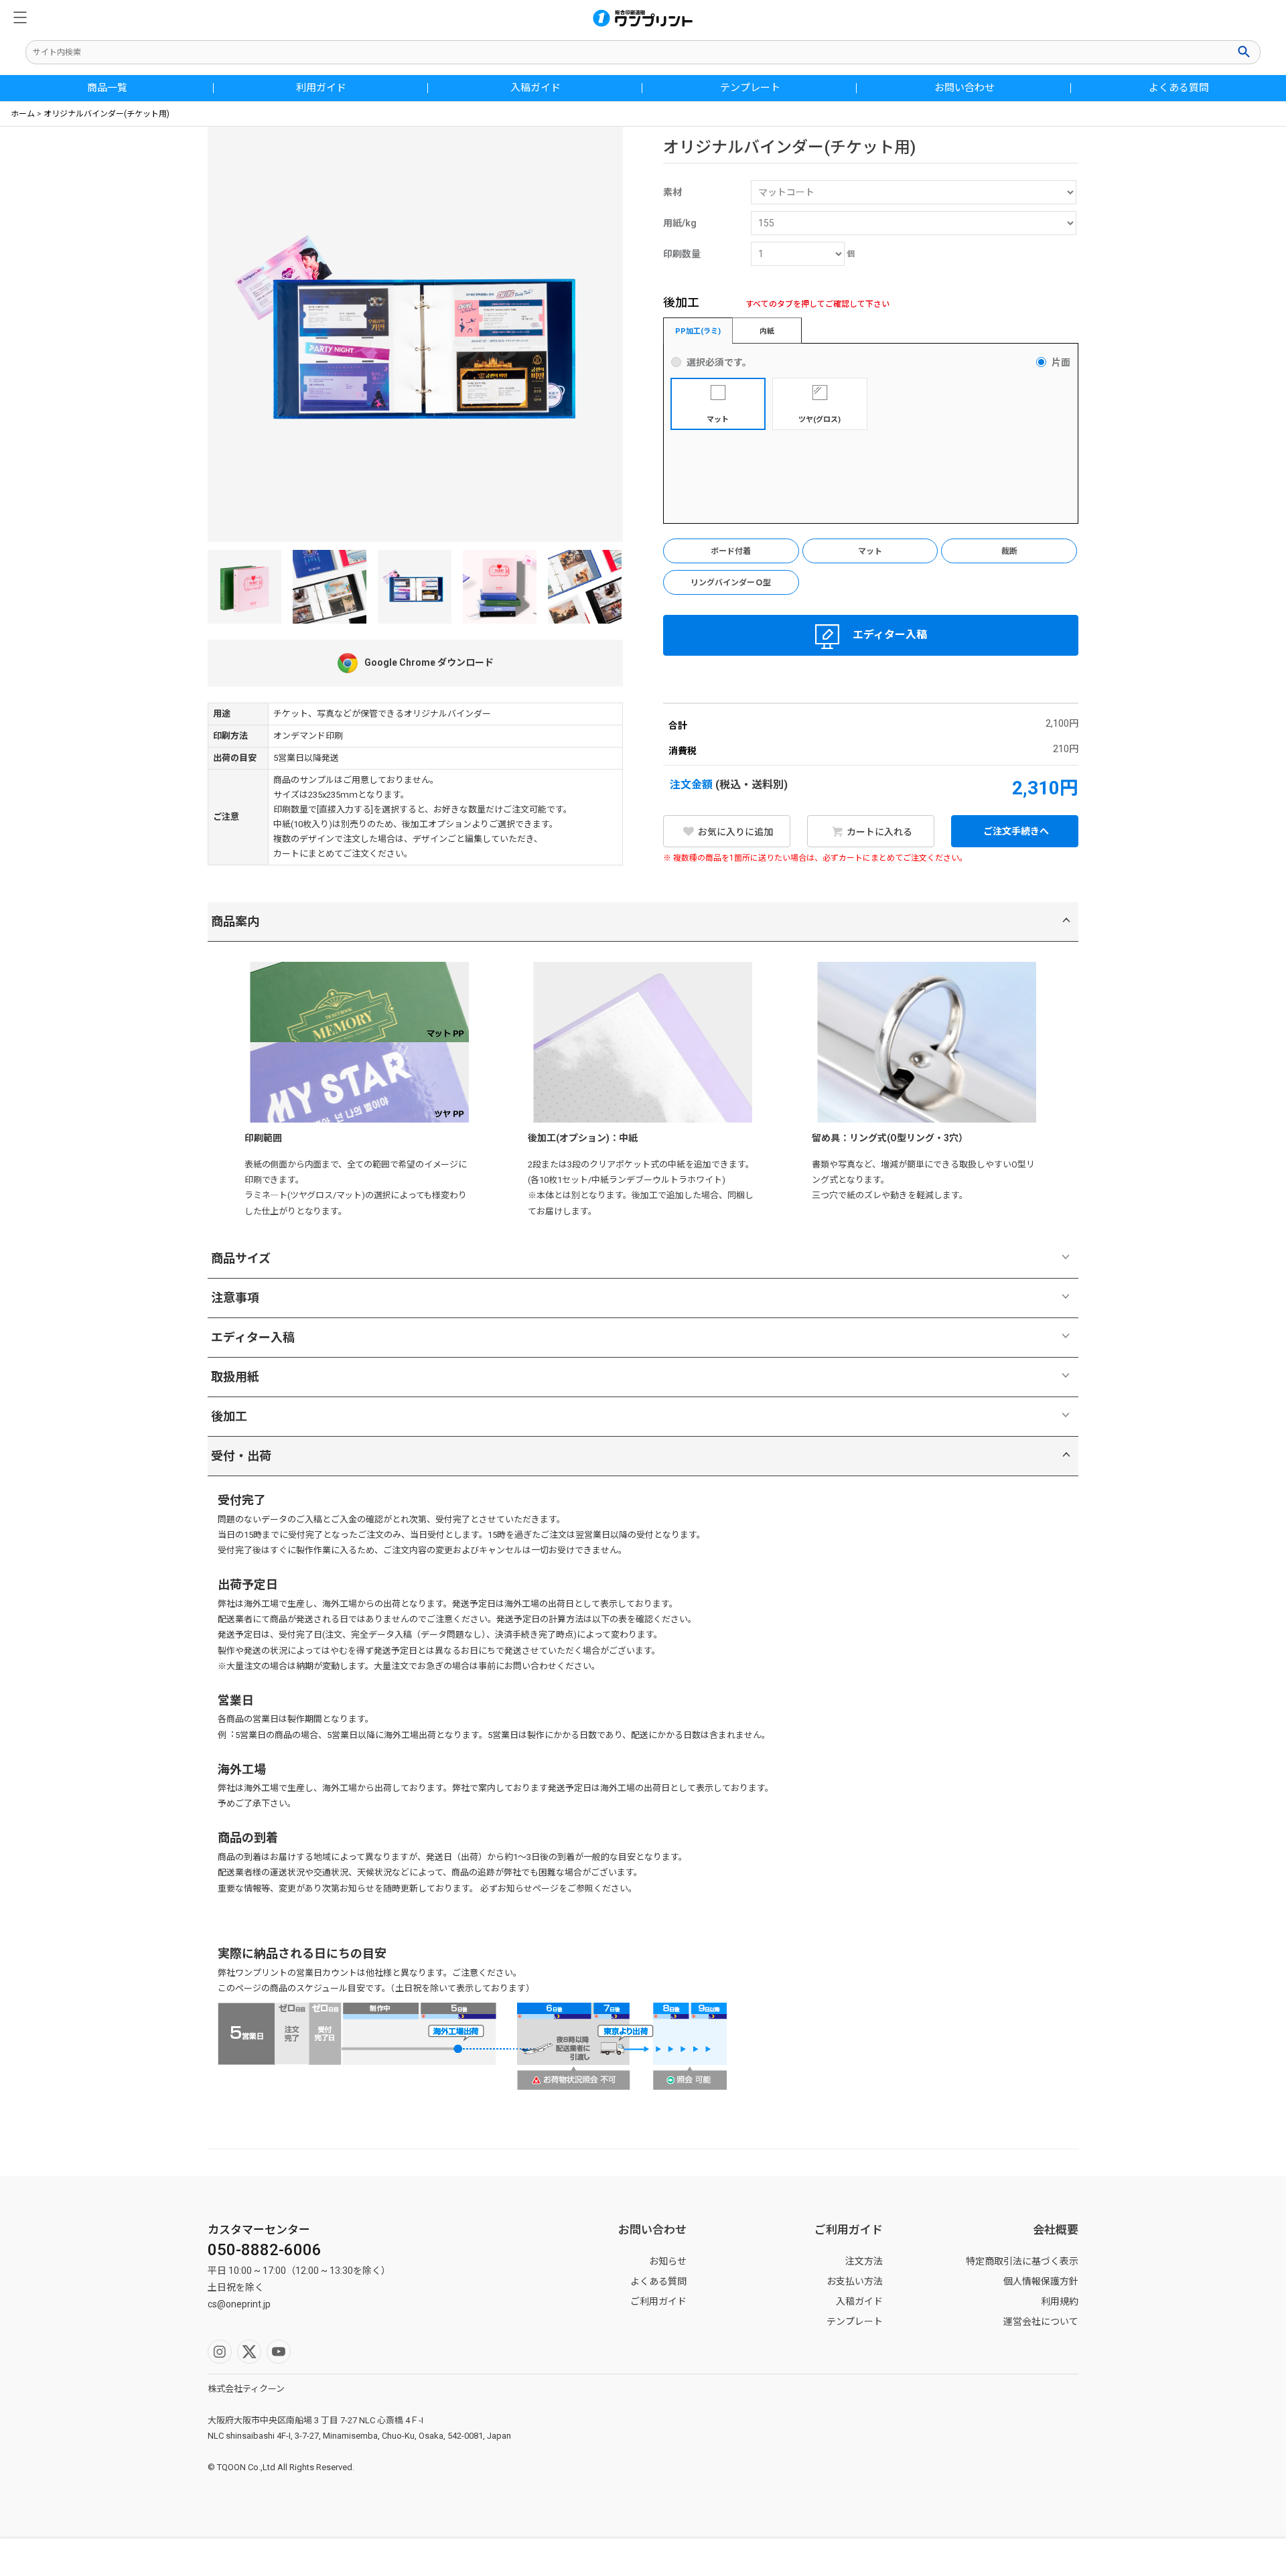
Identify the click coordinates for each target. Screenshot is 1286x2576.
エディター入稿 (890, 635)
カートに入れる (878, 832)
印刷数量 (682, 254)
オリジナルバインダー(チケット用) (106, 114)
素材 (672, 192)
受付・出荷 (241, 1456)
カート (1125, 2557)
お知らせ (668, 2261)
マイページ (482, 2557)
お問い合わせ (964, 88)
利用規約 (1060, 2301)
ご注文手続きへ (1015, 831)
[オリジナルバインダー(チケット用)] (330, 587)
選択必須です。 (719, 362)
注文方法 (864, 2261)
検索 (1245, 52)
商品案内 (235, 921)
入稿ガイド (535, 88)
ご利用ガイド (658, 2301)
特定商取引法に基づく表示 (1022, 2261)
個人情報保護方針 (1041, 2281)
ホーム (23, 114)
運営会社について (1041, 2321)
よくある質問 (1179, 88)
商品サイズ (241, 1258)
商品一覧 (107, 88)
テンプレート (750, 88)
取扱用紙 (235, 1377)
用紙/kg (680, 223)
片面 (1061, 362)
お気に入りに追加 (734, 832)
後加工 (229, 1416)
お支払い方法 (855, 2281)
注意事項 (235, 1298)
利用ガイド (321, 88)
